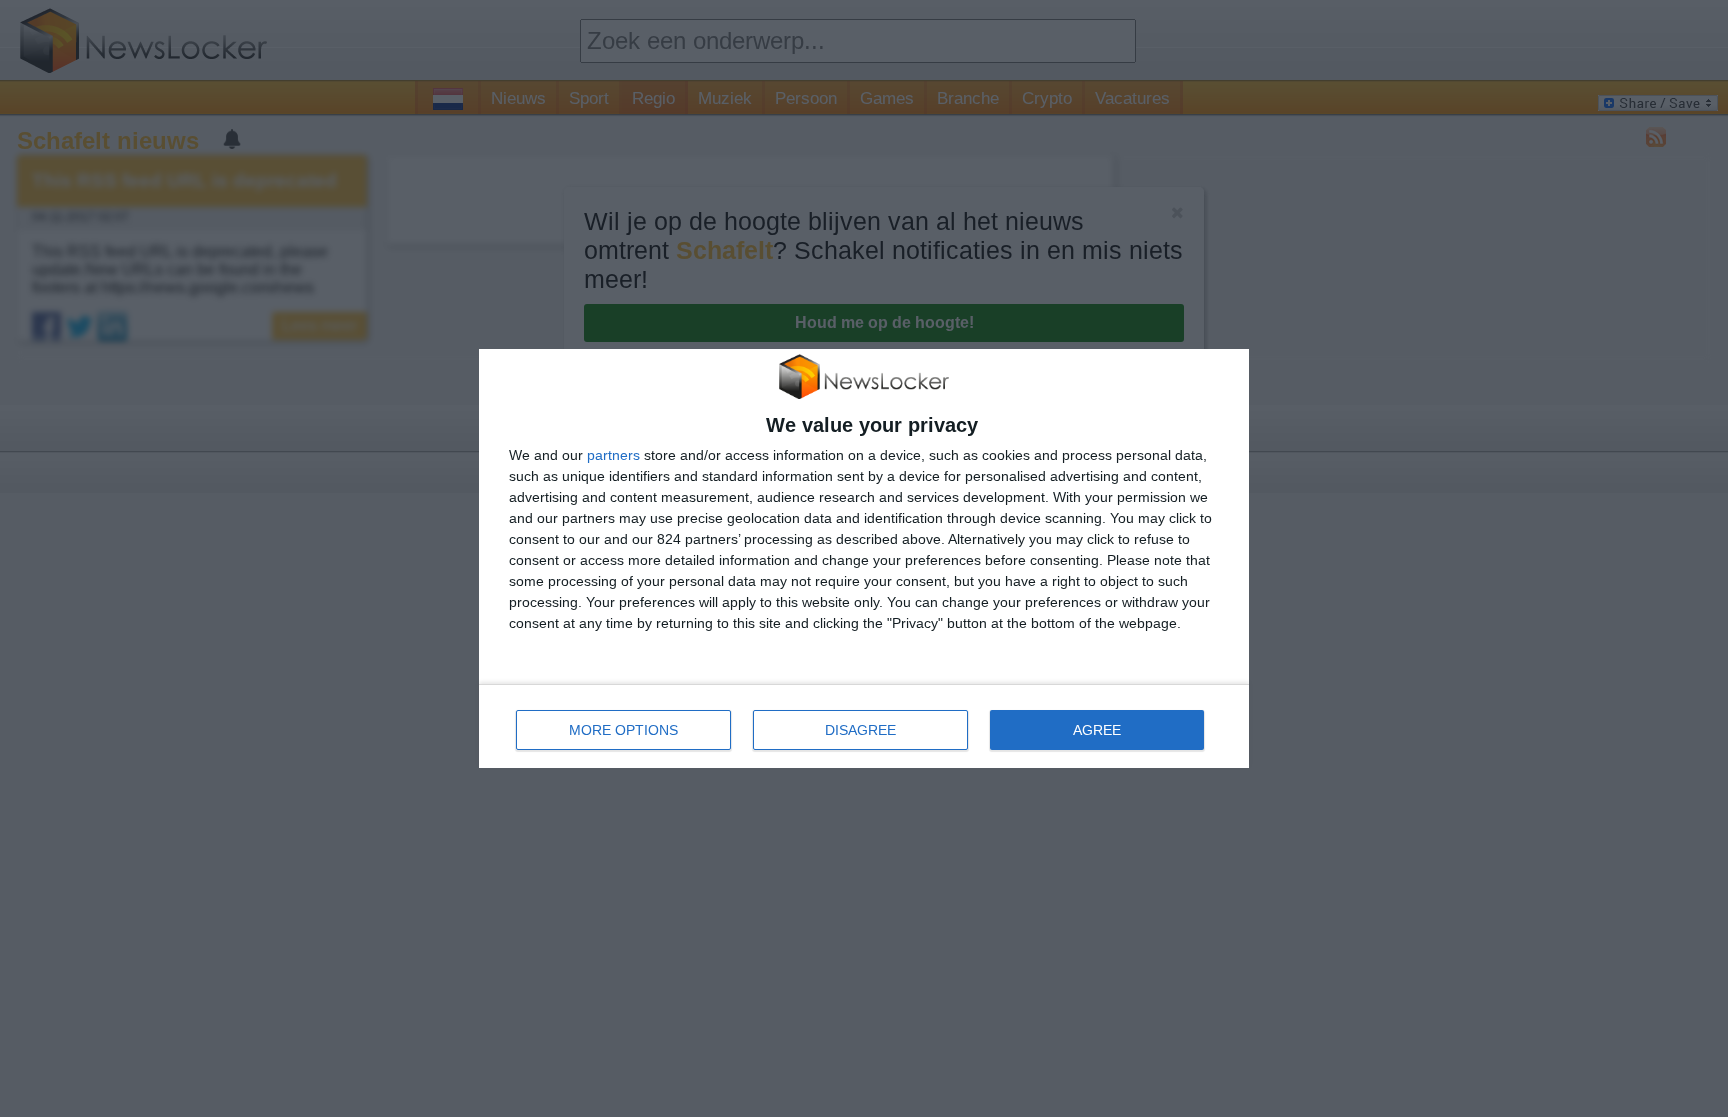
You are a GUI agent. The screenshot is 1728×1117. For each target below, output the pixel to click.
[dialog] (864, 558)
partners (613, 455)
